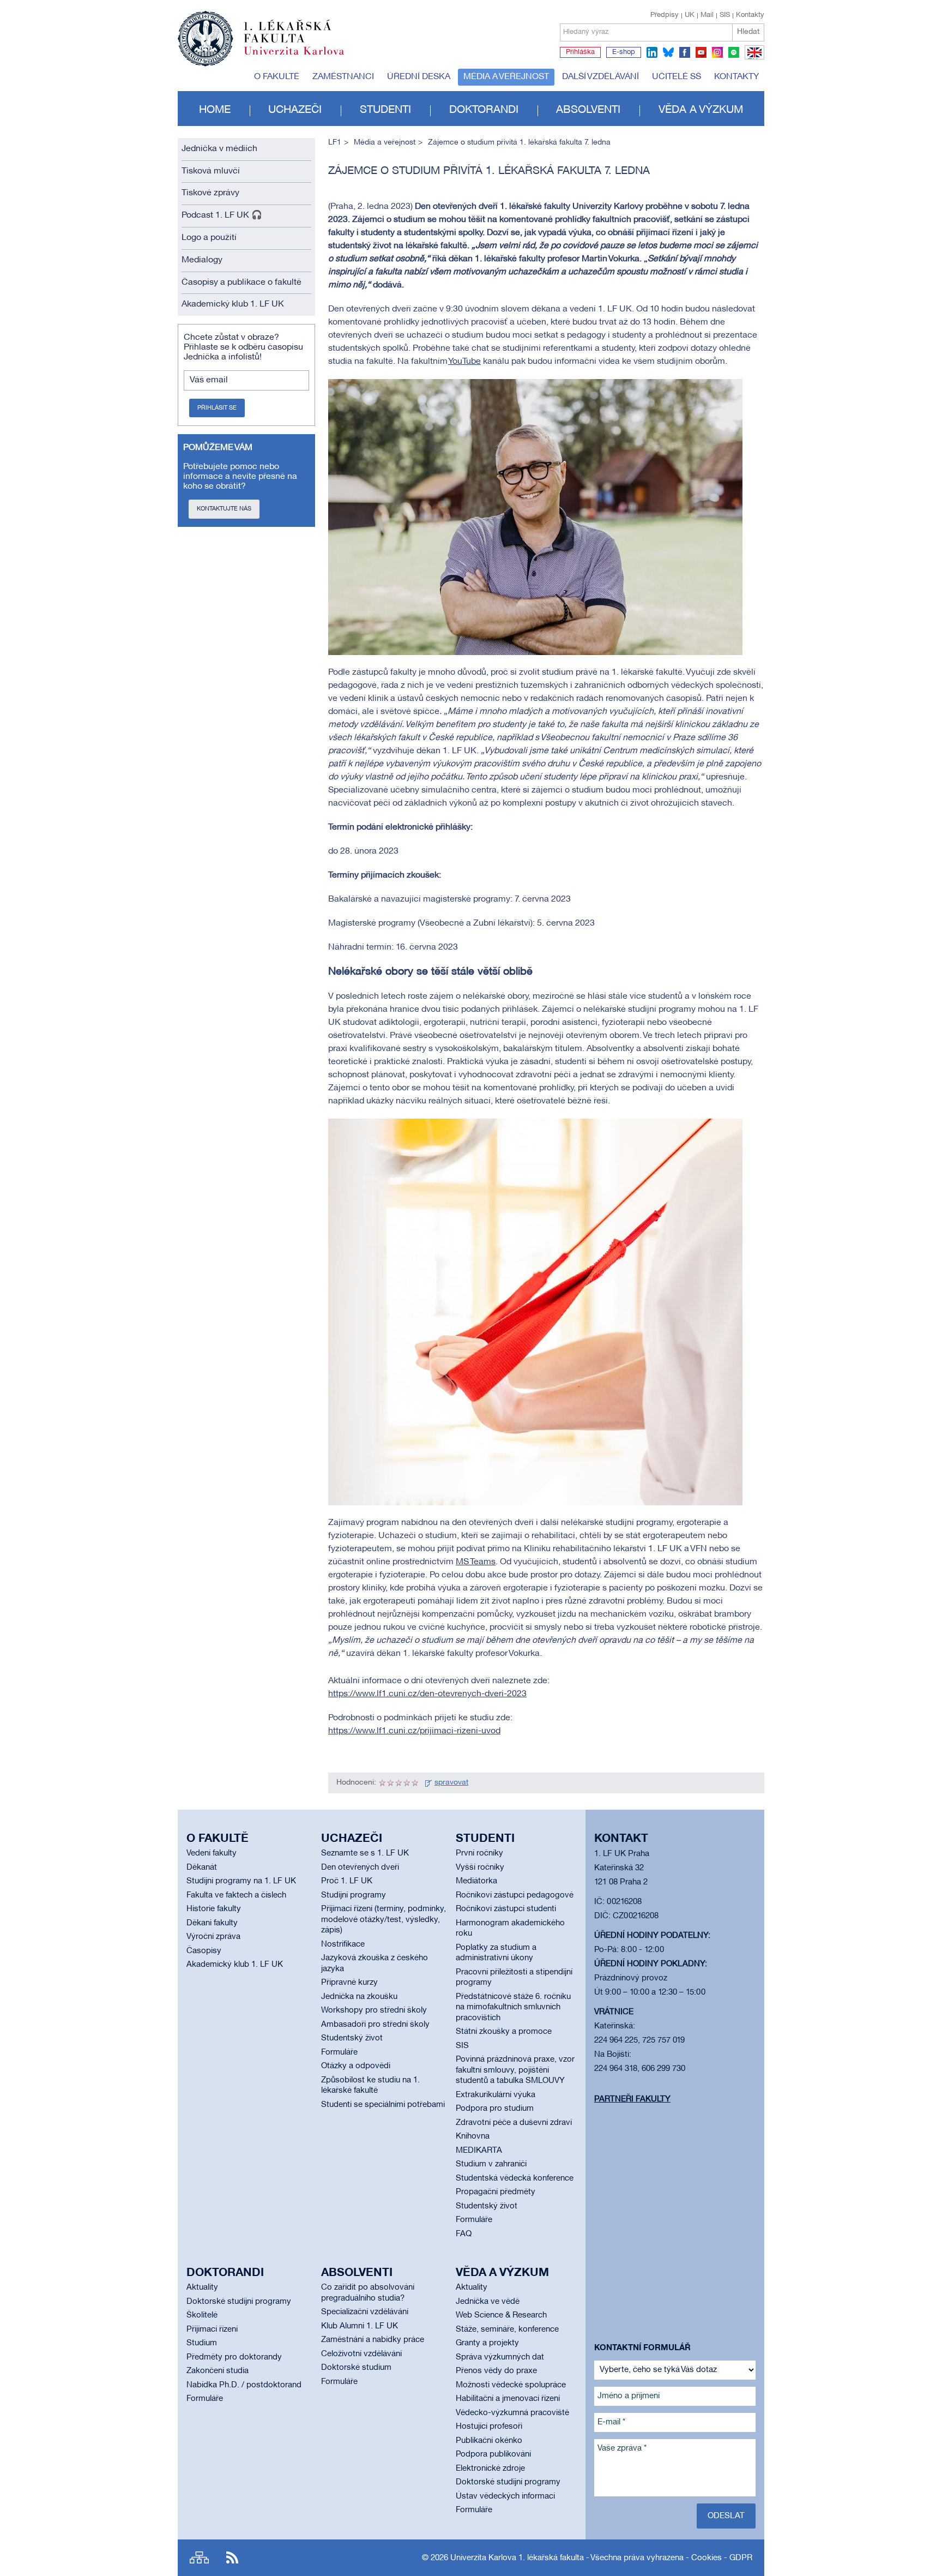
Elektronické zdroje (490, 2469)
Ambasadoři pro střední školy (375, 2025)
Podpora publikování (493, 2454)
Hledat (748, 32)
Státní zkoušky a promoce (504, 2032)
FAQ (464, 2234)
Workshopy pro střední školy (374, 2010)
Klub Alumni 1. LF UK (360, 2326)
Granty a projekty (487, 2343)
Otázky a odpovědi (356, 2066)
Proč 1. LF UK (347, 1881)
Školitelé (202, 2315)
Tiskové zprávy (210, 193)
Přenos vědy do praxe (496, 2371)
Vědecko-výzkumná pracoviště (512, 2413)
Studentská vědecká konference (515, 2178)
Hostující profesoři (489, 2427)
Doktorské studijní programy (239, 2302)
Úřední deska (419, 77)
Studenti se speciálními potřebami (383, 2105)
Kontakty (750, 15)
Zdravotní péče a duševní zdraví (514, 2123)
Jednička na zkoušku (359, 1997)
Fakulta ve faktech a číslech (236, 1895)
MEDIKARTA (479, 2151)
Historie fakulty (214, 1909)
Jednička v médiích (219, 149)
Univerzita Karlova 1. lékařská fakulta (517, 2558)
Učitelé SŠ (677, 77)
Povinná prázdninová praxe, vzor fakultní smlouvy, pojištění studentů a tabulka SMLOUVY (515, 2070)
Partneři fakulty (632, 2099)
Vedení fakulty (212, 1853)
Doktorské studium (356, 2368)
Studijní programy (354, 1895)
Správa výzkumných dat (500, 2357)
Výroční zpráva (213, 1937)
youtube (701, 52)
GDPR (741, 2558)
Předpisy (665, 15)
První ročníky (479, 1853)
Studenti (385, 110)
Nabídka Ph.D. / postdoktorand (244, 2385)
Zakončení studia (218, 2371)
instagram (717, 52)
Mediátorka (476, 1881)
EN (753, 59)
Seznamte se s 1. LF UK (365, 1853)
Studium (202, 2343)
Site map (199, 2558)
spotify (734, 52)
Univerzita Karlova (303, 57)
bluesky (668, 52)
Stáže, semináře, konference (507, 2329)
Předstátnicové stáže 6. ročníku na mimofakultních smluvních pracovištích (513, 2007)
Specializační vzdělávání (365, 2312)
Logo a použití (209, 238)
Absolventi (588, 110)
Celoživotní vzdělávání (361, 2354)
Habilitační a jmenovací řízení (508, 2399)
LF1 (335, 143)
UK (690, 15)
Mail (707, 15)
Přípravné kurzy (349, 1983)
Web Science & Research (501, 2315)
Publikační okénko (489, 2441)
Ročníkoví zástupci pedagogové (515, 1895)
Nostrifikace (343, 1944)
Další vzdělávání (600, 77)
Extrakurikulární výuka (496, 2095)
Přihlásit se (217, 408)
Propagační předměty (496, 2192)
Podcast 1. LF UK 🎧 (222, 215)
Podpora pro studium (495, 2109)
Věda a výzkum (701, 110)
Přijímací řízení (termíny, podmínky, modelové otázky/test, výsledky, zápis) (384, 1920)
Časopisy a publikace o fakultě (241, 283)
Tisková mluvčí (211, 171)
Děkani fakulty (212, 1923)
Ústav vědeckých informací (505, 2496)
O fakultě (277, 77)
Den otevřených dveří (360, 1868)
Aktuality (202, 2287)
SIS (725, 15)
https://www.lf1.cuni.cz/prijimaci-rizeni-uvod (414, 1731)
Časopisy (204, 1951)
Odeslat (726, 2516)
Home (215, 110)
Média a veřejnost (506, 77)
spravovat (451, 1783)
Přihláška (580, 52)
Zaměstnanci (343, 77)
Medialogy (202, 260)
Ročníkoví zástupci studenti (506, 1909)
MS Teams (476, 1562)
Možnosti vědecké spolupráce (511, 2385)
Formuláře (339, 2052)
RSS (232, 2558)
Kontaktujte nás (224, 509)
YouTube (464, 362)
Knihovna (473, 2136)
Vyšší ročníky (480, 1868)
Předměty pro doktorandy (234, 2357)
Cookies (706, 2558)
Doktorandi (484, 110)
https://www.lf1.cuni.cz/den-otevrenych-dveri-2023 (427, 1694)
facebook (685, 52)
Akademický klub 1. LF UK (233, 304)
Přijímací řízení (212, 2329)
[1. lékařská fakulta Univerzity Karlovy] (261, 34)
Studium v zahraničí (491, 2164)
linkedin (652, 52)
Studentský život (352, 2038)
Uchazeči (295, 110)
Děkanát (202, 1868)
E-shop (624, 52)
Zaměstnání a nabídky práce (373, 2340)
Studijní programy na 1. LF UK (241, 1881)
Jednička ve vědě (488, 2302)
